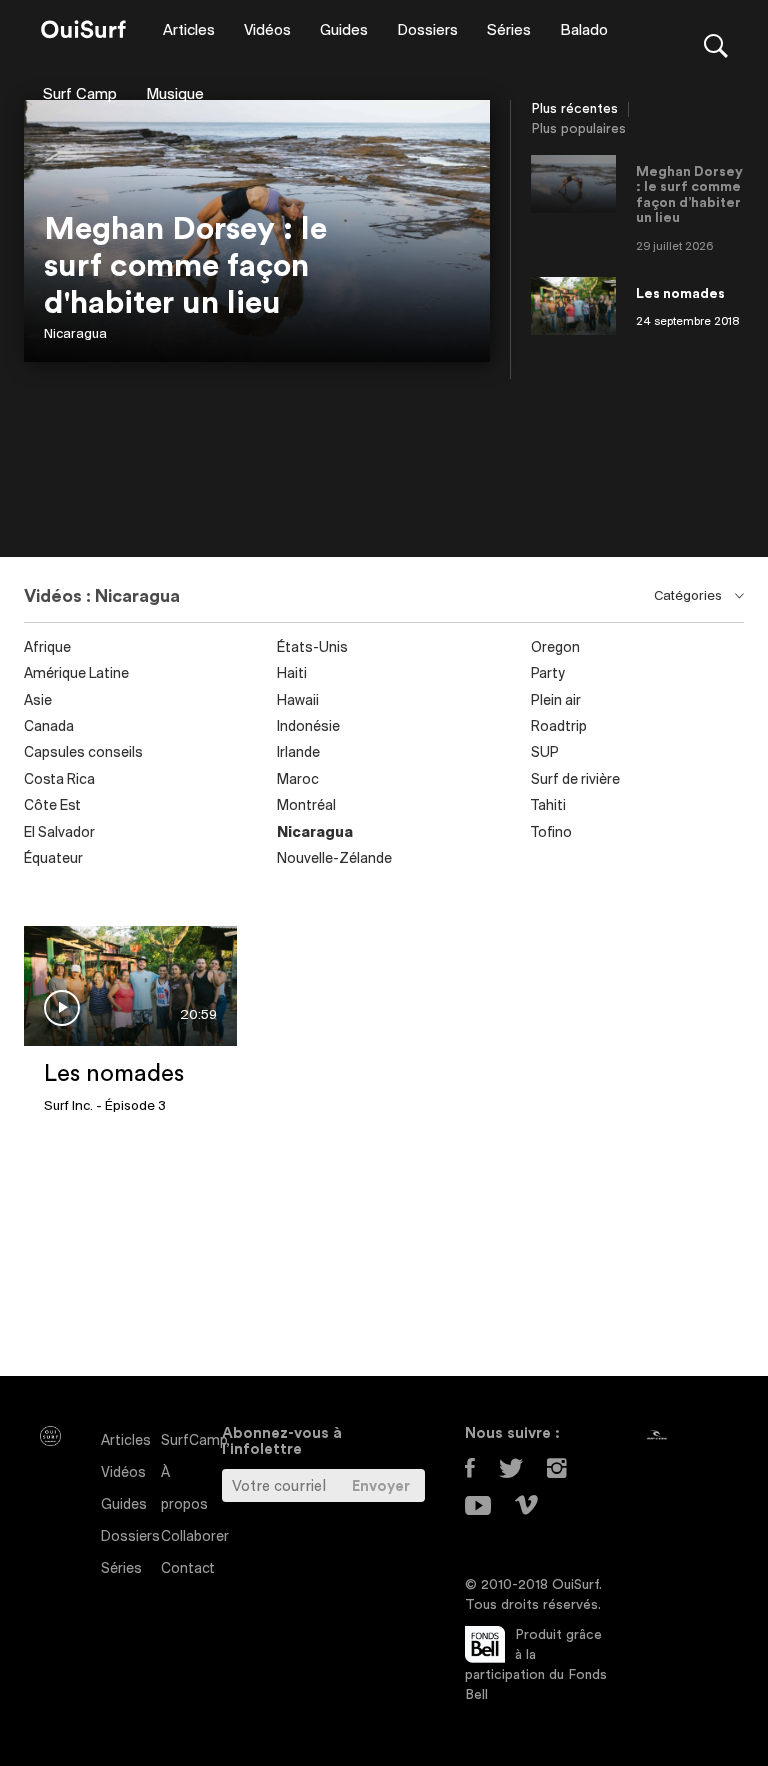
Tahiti (548, 806)
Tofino (551, 833)
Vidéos (267, 31)
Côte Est (52, 806)
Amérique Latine (76, 674)
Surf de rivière (575, 780)
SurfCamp (194, 1441)
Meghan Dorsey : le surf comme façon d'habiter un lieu (185, 266)
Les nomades (114, 1074)
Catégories (689, 596)
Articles (189, 31)
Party (548, 674)
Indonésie (308, 727)
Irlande (298, 753)
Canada (49, 727)
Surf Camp (80, 95)
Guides (344, 31)
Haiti (292, 674)
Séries (509, 31)
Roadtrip (559, 727)
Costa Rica (59, 780)
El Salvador (59, 833)
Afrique (47, 648)
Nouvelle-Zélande (334, 859)
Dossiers (427, 31)
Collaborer (195, 1537)
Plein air (556, 701)
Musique (175, 95)
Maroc (298, 780)
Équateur (53, 859)
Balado (584, 31)
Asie (38, 701)
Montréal (306, 806)
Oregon (555, 648)
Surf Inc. (68, 1106)
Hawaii (298, 701)
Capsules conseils (83, 753)
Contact (188, 1569)
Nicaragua (75, 334)
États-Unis (312, 648)
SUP (545, 753)
